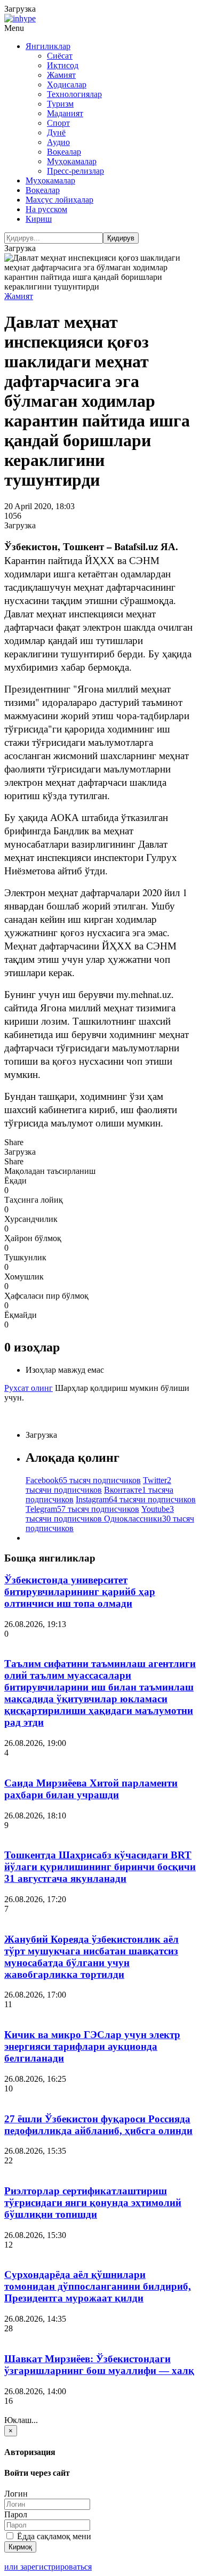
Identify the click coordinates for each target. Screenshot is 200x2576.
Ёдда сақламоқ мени (53, 2536)
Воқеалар (64, 152)
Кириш (39, 219)
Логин (16, 2494)
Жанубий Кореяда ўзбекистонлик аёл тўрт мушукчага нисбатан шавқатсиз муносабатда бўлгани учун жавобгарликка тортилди (91, 1957)
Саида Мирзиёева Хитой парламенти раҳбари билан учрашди (91, 1789)
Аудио (58, 142)
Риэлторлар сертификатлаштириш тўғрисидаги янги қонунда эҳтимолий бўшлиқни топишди (93, 2203)
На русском (46, 209)
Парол (16, 2514)
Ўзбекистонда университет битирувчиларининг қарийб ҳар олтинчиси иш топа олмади (80, 1592)
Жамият (61, 75)
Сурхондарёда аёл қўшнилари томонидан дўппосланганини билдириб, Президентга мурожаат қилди (98, 2286)
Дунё (56, 132)
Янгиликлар (48, 46)
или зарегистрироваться (48, 2567)
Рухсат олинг (29, 1388)
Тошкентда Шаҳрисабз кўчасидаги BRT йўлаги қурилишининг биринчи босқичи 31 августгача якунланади (100, 1867)
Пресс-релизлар (75, 171)
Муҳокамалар (72, 161)
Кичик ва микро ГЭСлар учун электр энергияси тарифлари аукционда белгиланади (92, 2046)
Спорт (58, 123)
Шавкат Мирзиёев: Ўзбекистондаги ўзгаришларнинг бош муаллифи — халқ (99, 2365)
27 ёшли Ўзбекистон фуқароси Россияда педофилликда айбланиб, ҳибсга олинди (98, 2125)
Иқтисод (63, 65)
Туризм (60, 104)
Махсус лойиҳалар (59, 200)
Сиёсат (60, 56)
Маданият (65, 113)
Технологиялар (74, 94)
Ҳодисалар (67, 84)
